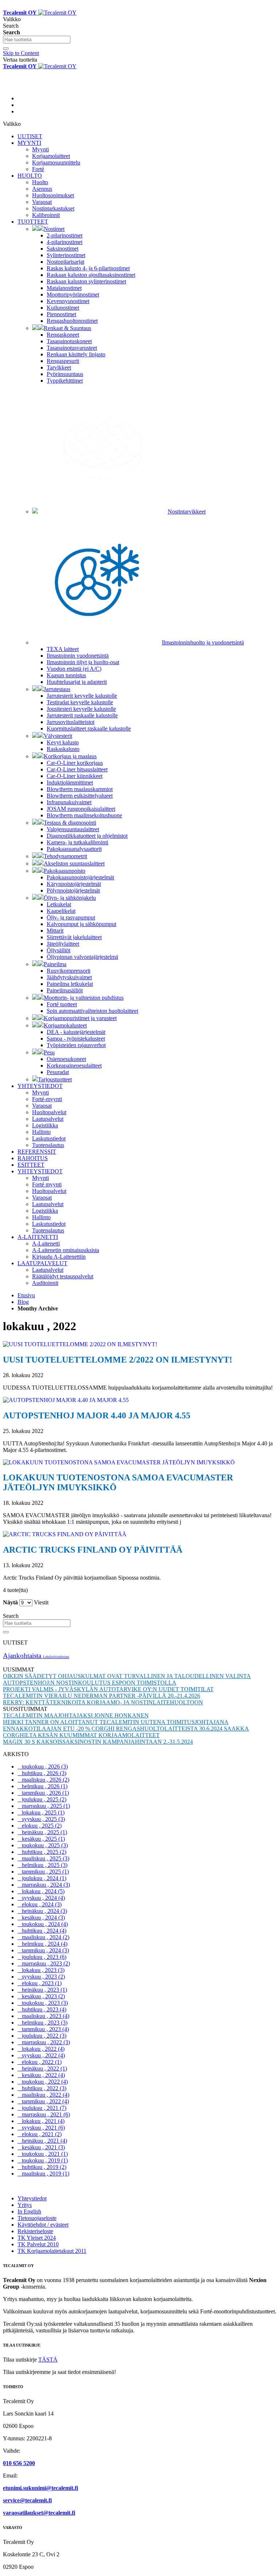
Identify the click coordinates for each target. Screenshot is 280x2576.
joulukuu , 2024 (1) (42, 1878)
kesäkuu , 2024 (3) (41, 1918)
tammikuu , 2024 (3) (43, 1950)
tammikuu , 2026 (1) (43, 1793)
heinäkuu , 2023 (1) (42, 1990)
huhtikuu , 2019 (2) (42, 2167)
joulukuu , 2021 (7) (42, 2108)
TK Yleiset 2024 (37, 2238)
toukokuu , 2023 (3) (43, 2003)
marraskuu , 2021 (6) (44, 2114)
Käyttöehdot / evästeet (43, 2225)
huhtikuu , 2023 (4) (42, 2009)
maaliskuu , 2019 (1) (43, 2174)
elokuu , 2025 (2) (40, 1826)
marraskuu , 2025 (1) (44, 1806)
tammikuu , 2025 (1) (43, 1872)
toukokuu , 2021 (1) (43, 2154)
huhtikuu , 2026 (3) (42, 1773)
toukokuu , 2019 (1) (43, 2160)
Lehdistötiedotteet (56, 1657)
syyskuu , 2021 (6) (41, 2128)
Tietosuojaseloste (37, 2218)
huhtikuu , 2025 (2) (42, 1852)
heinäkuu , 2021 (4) (42, 2141)
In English (29, 2211)
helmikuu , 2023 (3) (42, 2023)
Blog (23, 1302)
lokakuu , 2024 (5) (41, 1891)
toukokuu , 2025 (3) (43, 1845)
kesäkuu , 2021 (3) (41, 2147)
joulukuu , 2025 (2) (42, 1799)
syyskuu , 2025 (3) (41, 1819)
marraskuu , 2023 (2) (44, 1963)
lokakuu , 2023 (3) (41, 1970)
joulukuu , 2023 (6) (42, 1957)
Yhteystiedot (32, 2198)
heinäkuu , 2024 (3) (42, 1911)
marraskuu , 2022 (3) (44, 2042)
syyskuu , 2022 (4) (41, 2055)
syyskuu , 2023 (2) (41, 1977)
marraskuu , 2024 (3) (44, 1885)
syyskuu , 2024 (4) (41, 1898)
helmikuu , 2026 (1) (42, 1786)
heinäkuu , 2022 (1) (42, 2068)
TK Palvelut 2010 (38, 2244)
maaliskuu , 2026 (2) (43, 1780)
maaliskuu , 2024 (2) (43, 1937)
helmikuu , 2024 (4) (42, 1944)
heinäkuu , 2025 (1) (42, 1832)
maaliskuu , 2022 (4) (43, 2095)
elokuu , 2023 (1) (40, 1983)
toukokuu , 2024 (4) (43, 1924)
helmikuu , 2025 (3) (42, 1865)
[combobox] (37, 40)
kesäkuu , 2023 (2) (41, 1996)
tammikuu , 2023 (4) (43, 2029)
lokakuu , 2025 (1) (41, 1812)
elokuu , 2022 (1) (40, 2062)
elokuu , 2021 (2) (40, 2134)
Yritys (25, 2205)
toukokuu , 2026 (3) (43, 1767)
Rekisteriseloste (35, 2231)
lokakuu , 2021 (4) (41, 2121)
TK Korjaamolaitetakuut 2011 (52, 2251)
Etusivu (26, 1295)
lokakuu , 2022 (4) (41, 2049)
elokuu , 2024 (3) (40, 1904)
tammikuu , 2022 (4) (43, 2101)
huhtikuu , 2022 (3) (42, 2088)
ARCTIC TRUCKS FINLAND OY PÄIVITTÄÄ (93, 1550)
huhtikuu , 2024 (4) (42, 1931)
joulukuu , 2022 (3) (42, 2036)
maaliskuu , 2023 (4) (43, 2016)
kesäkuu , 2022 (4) (41, 2075)
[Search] (6, 49)
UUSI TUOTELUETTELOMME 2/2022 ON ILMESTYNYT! (118, 1360)
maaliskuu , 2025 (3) (43, 1858)
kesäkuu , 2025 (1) (41, 1839)
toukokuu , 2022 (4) (43, 2082)
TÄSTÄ (48, 2360)
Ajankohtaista (23, 1656)
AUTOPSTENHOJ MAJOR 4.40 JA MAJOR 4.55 (97, 1415)
